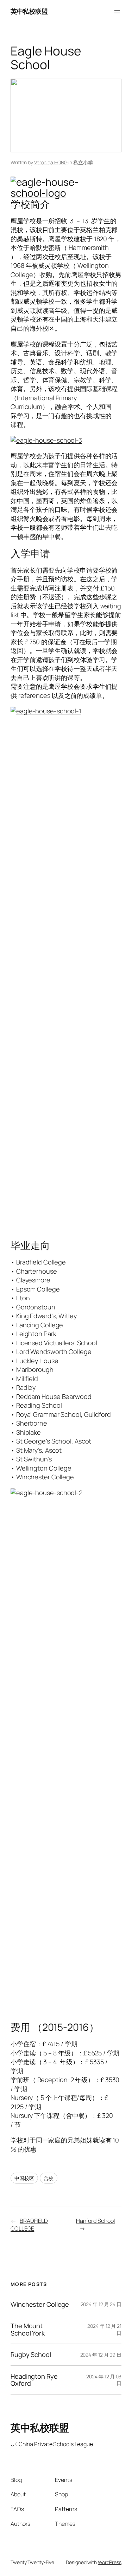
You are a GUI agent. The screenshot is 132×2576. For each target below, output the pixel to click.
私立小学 (83, 162)
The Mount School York (28, 2329)
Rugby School (31, 2354)
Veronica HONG (51, 162)
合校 (49, 2178)
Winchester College (40, 2304)
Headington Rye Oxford (34, 2380)
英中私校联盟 (29, 11)
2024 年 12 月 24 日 (101, 2304)
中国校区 (24, 2178)
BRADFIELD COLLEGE (29, 2225)
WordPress (110, 2562)
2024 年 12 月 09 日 (101, 2355)
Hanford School (96, 2221)
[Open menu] (117, 12)
